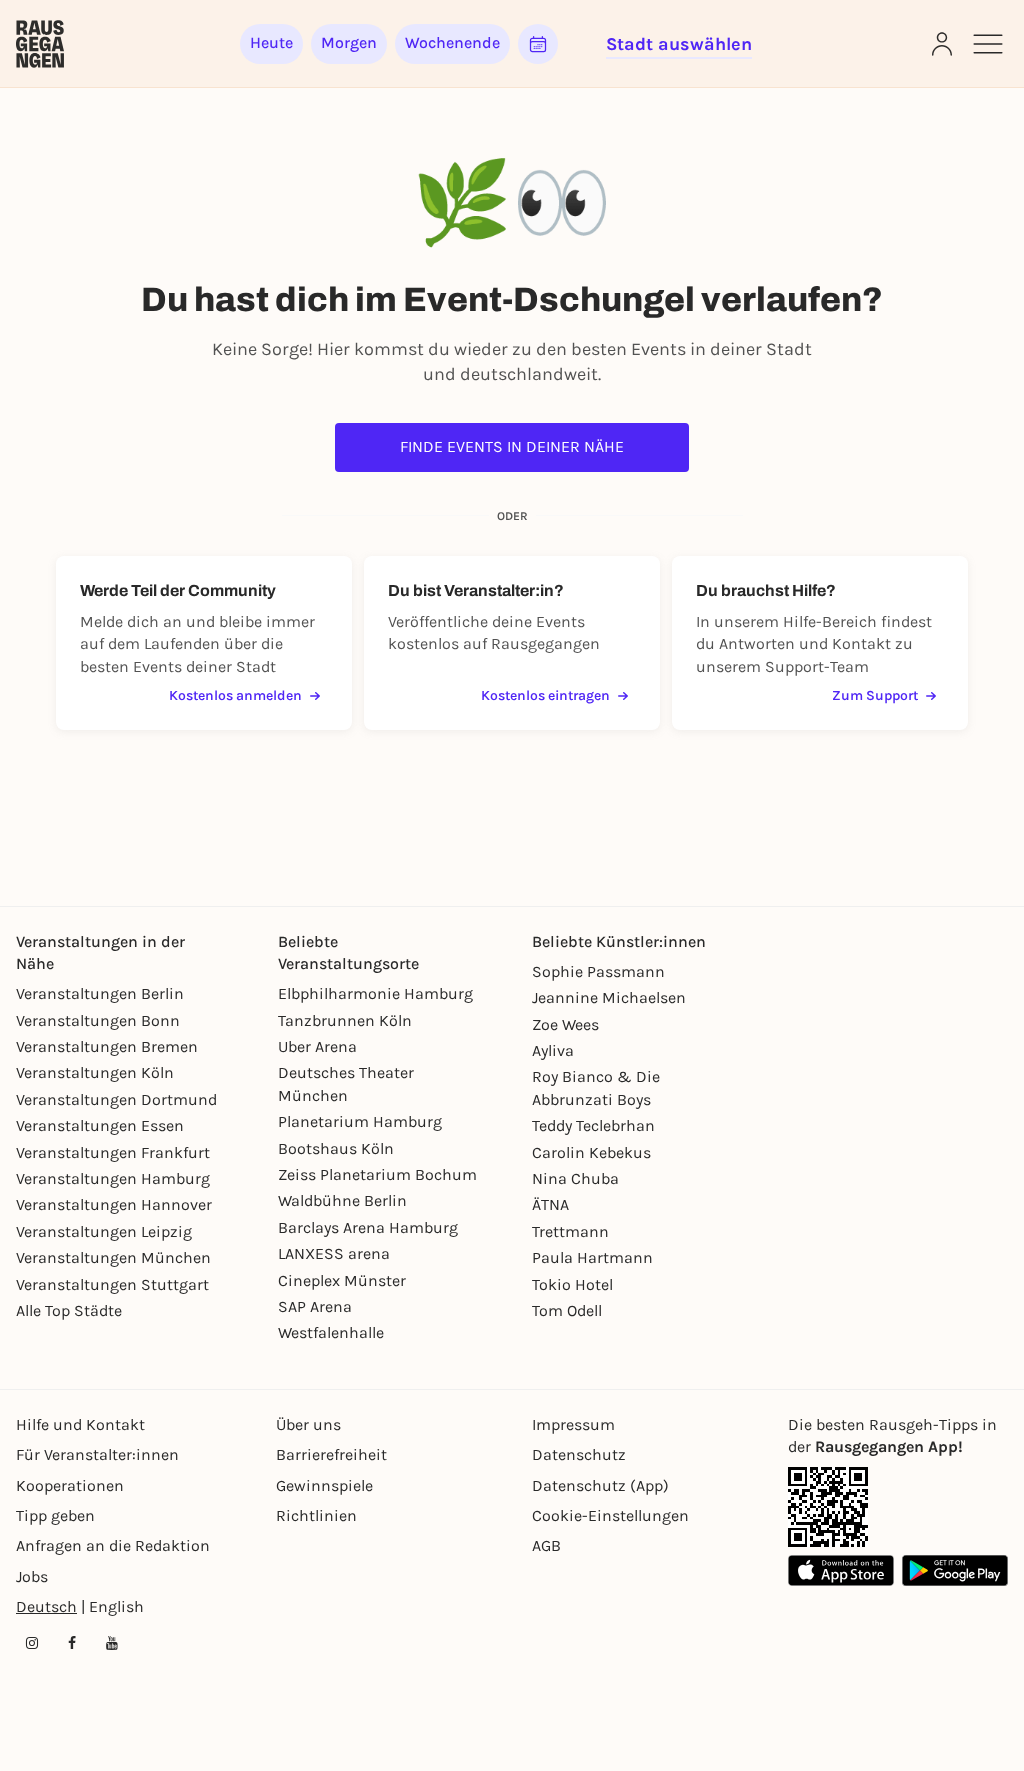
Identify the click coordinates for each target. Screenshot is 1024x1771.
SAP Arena (315, 1306)
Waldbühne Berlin (342, 1200)
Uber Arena (317, 1046)
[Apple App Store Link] (841, 1570)
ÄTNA (550, 1204)
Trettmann (570, 1231)
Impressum (573, 1424)
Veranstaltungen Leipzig (104, 1231)
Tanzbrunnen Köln (345, 1020)
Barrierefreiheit (331, 1454)
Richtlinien (316, 1515)
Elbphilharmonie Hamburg (375, 993)
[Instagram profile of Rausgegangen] (32, 1643)
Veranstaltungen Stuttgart (112, 1284)
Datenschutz (579, 1454)
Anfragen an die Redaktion (113, 1545)
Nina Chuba (575, 1178)
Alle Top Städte (69, 1310)
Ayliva (553, 1050)
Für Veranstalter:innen (97, 1454)
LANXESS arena (334, 1253)
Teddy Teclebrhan (593, 1125)
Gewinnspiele (324, 1485)
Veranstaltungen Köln (95, 1072)
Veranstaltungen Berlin (100, 993)
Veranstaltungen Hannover (114, 1204)
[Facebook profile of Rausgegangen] (72, 1643)
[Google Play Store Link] (955, 1570)
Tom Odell (567, 1310)
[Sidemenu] (988, 44)
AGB (546, 1545)
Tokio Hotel (572, 1284)
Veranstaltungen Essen (100, 1125)
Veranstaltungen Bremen (107, 1046)
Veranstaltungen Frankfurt (113, 1152)
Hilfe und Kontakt (80, 1424)
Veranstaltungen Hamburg (113, 1178)
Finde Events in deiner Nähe (512, 446)
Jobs (32, 1576)
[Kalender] (538, 44)
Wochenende (452, 42)
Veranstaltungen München (113, 1257)
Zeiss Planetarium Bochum (377, 1174)
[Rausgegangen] (40, 44)
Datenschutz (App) (600, 1485)
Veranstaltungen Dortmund (116, 1099)
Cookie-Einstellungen (610, 1515)
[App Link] (828, 1507)
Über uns (308, 1424)
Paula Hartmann (592, 1257)
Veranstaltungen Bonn (98, 1020)
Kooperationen (70, 1485)
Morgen (349, 42)
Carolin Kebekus (591, 1152)
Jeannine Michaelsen (609, 997)
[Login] (942, 44)
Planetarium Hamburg (360, 1121)
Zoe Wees (565, 1024)
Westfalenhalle (331, 1332)
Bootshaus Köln (336, 1148)
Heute (271, 42)
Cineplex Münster (342, 1280)
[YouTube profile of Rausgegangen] (112, 1643)
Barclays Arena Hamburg (368, 1227)
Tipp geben (55, 1515)
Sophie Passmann (598, 971)
